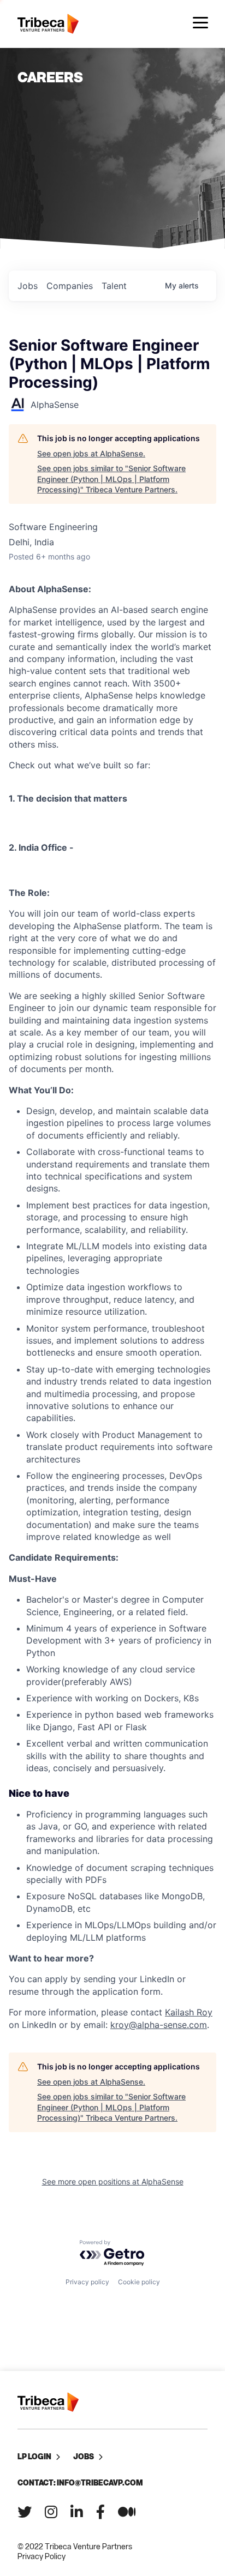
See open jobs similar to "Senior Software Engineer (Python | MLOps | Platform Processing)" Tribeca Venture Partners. (111, 479)
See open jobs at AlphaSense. (91, 453)
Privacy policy (87, 2282)
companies (70, 286)
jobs (28, 286)
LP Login (34, 2456)
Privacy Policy (42, 2556)
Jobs (84, 2456)
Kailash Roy (189, 2012)
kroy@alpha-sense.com (159, 2025)
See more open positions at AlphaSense (113, 2181)
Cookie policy (139, 2282)
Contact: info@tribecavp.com (80, 2482)
